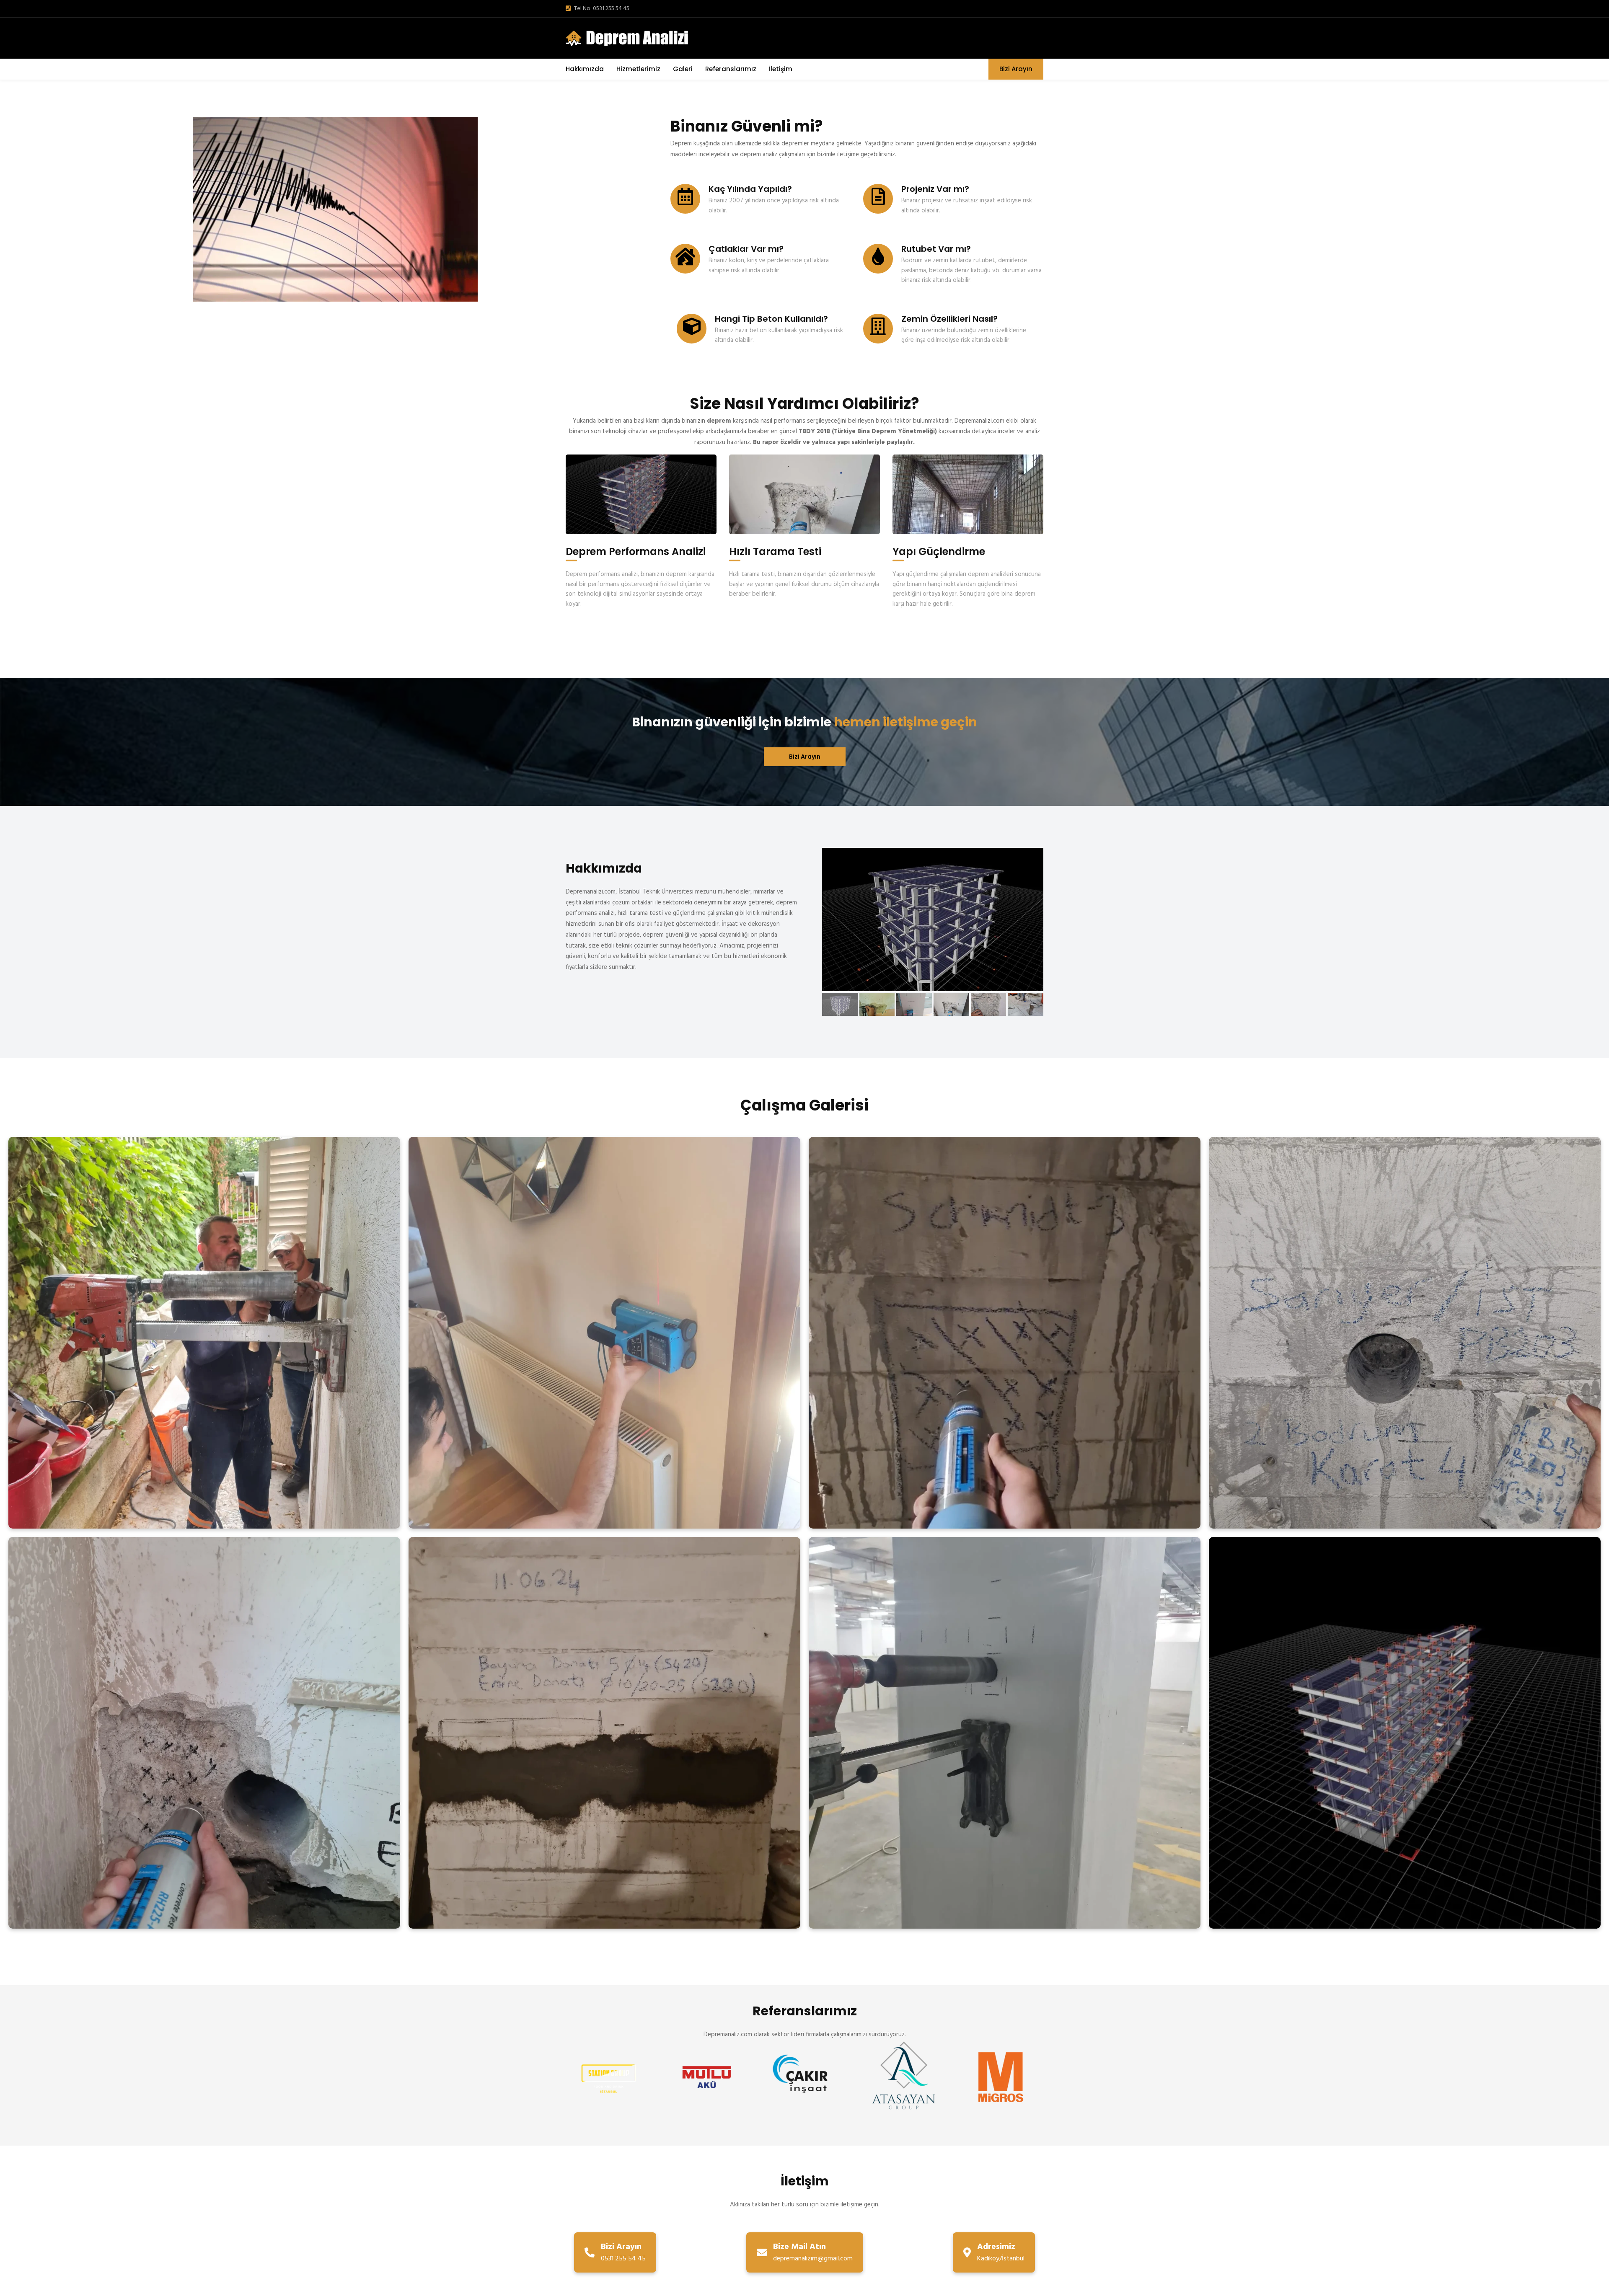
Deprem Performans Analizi (636, 551)
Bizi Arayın (1016, 69)
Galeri (683, 69)
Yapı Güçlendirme (939, 551)
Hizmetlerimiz (638, 69)
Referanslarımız (731, 69)
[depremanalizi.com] (630, 38)
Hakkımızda (585, 69)
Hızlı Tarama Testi (775, 551)
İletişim (781, 69)
